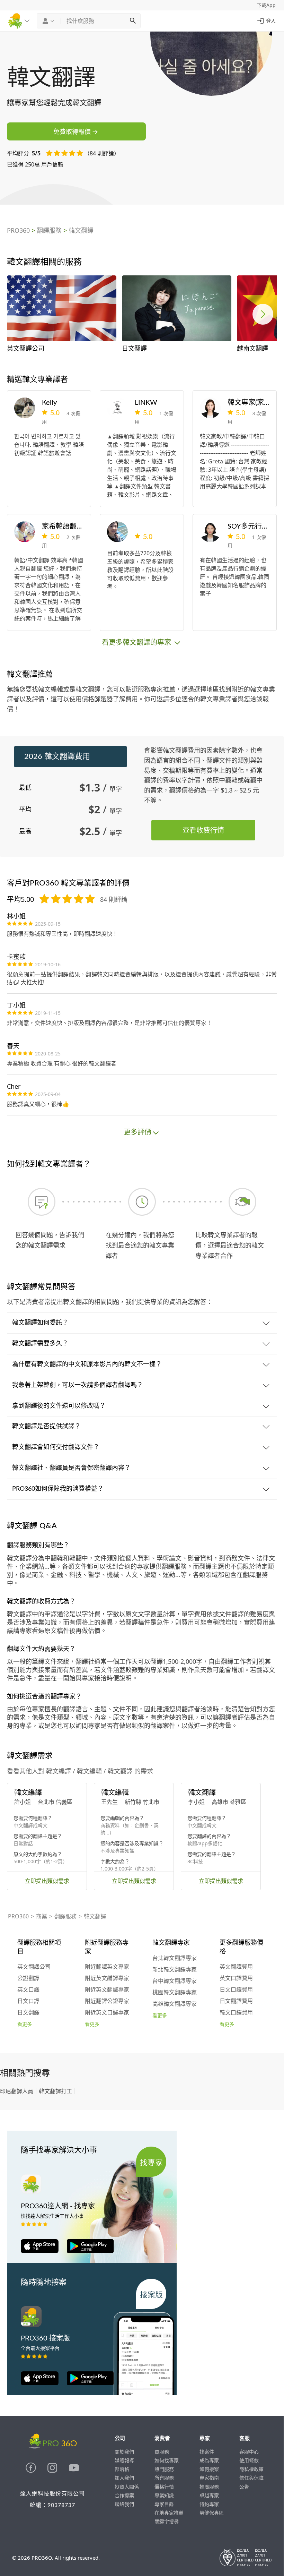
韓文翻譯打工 (55, 2091)
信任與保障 (251, 2478)
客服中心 (249, 2452)
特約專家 (209, 2504)
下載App (266, 5)
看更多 (25, 2025)
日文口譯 (28, 2001)
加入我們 (124, 2478)
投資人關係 (127, 2487)
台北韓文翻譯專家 (175, 1958)
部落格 (122, 2469)
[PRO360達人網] (32, 2471)
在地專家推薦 (169, 2513)
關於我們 (124, 2452)
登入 (271, 21)
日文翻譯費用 (236, 2001)
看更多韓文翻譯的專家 (137, 642)
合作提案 (124, 2495)
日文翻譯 (28, 2013)
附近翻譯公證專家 (107, 2001)
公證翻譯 (28, 1978)
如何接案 (209, 2469)
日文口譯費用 (236, 1990)
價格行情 (164, 2487)
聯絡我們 (124, 2504)
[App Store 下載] (40, 2251)
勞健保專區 (212, 2513)
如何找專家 (167, 2460)
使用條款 (249, 2460)
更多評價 (137, 1132)
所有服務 (164, 2478)
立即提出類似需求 (47, 1881)
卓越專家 (209, 2495)
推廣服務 (209, 2487)
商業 (42, 1916)
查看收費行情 (203, 830)
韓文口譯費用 (236, 2013)
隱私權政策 (251, 2469)
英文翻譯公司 (34, 1967)
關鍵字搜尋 (167, 2521)
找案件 (207, 2452)
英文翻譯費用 (236, 1967)
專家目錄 (164, 2504)
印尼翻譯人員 (17, 2091)
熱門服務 (164, 2469)
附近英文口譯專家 (107, 2013)
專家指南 (209, 2478)
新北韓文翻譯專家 (175, 1970)
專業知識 (164, 2495)
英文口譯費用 (236, 1978)
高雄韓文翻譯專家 (175, 2004)
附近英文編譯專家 (107, 1978)
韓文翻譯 (81, 230)
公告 (244, 2487)
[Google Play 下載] (87, 2251)
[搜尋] (133, 21)
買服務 (162, 2452)
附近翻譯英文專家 (107, 1967)
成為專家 (209, 2460)
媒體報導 (124, 2460)
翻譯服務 (49, 230)
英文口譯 (28, 1990)
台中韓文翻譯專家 (175, 1981)
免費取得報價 (72, 131)
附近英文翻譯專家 (107, 1990)
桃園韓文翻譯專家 (175, 1993)
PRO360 (18, 230)
